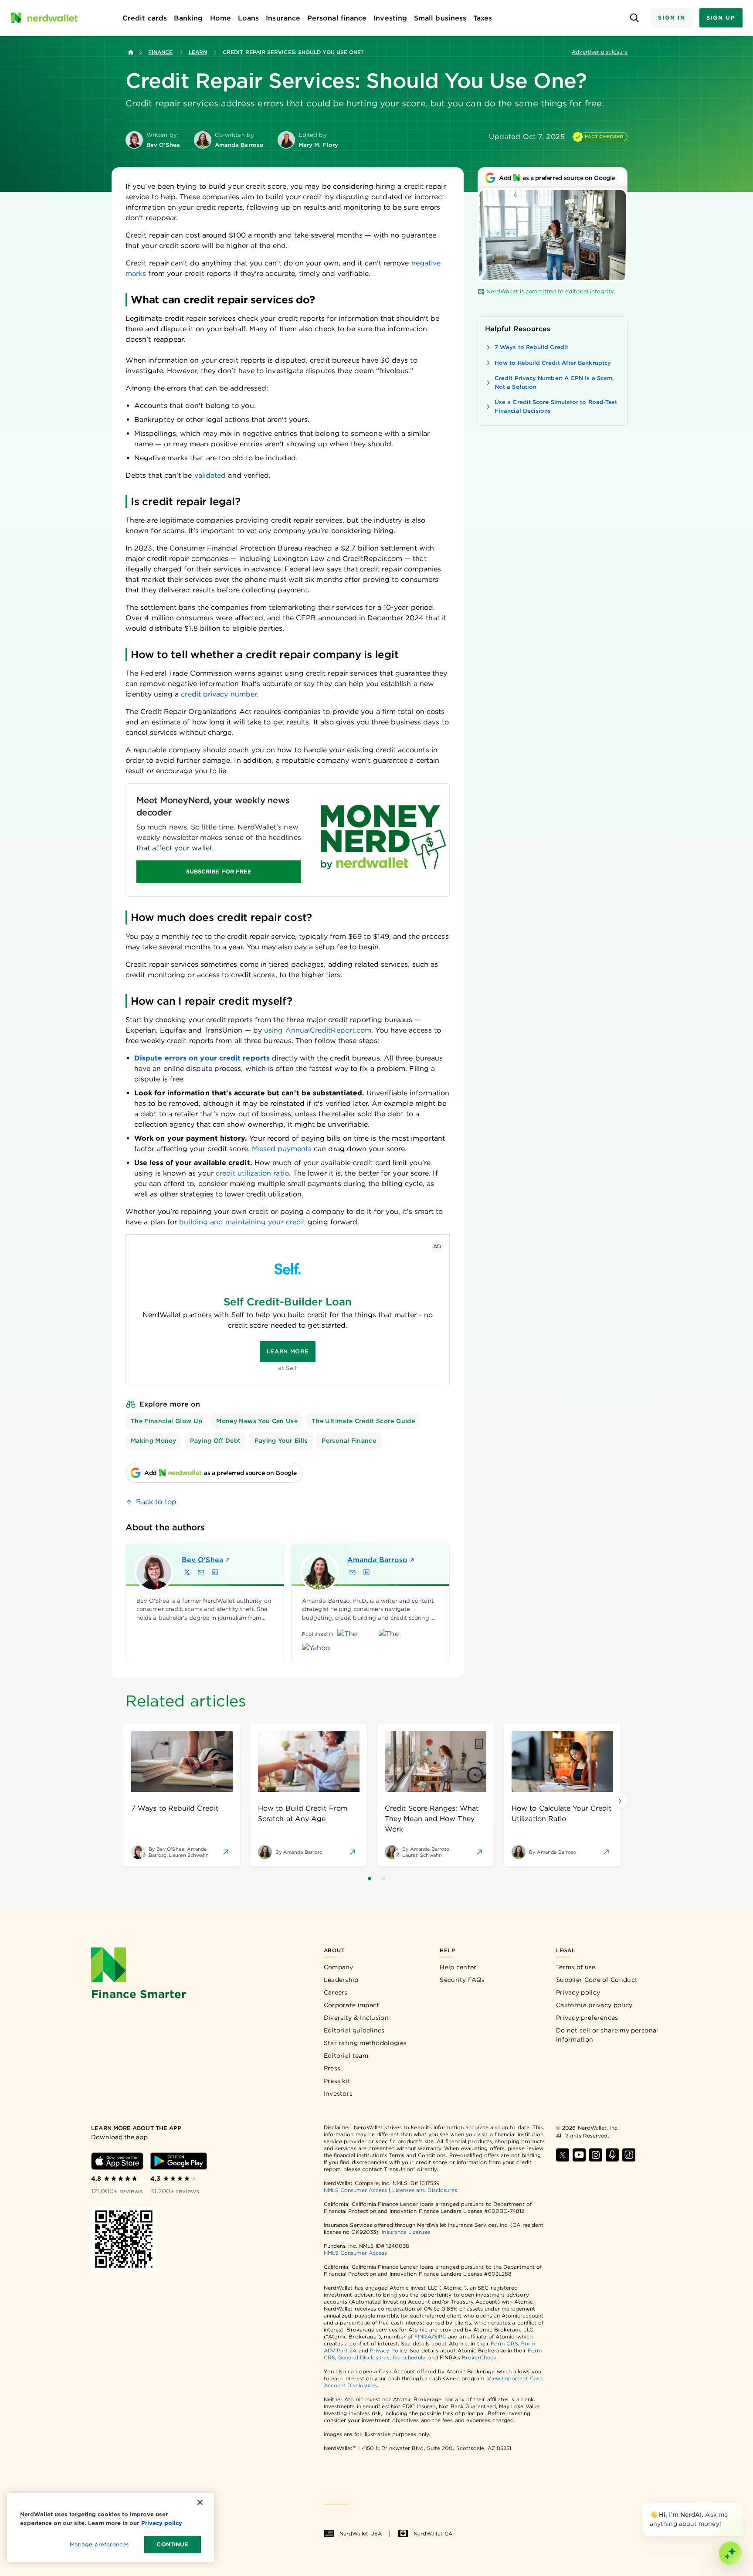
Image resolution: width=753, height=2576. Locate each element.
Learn (198, 52)
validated (210, 475)
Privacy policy (578, 1992)
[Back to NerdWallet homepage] (131, 52)
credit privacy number (219, 694)
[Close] (741, 2505)
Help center (458, 1967)
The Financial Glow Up (166, 1421)
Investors (338, 2093)
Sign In (672, 18)
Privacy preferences (587, 2018)
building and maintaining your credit (242, 1222)
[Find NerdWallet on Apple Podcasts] (612, 2155)
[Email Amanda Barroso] (353, 1572)
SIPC (440, 2336)
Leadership (341, 1980)
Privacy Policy (388, 2350)
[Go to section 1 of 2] (370, 1879)
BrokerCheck (479, 2357)
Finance (161, 52)
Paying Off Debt (215, 1441)
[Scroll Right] (620, 1801)
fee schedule (409, 2357)
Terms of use (576, 1967)
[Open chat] (730, 2553)
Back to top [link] (156, 1502)
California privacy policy (594, 2005)
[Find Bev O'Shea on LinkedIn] (215, 1572)
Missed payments (282, 1149)
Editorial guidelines (354, 2030)
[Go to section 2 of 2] (383, 1879)
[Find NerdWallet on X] (563, 2155)
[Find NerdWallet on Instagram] (596, 2155)
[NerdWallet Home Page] (44, 18)
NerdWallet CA (433, 2534)
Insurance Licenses (406, 2232)
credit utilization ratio (252, 1173)
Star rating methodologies (365, 2043)
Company (339, 1967)
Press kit (337, 2081)
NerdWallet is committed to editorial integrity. (551, 291)
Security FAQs (462, 1980)
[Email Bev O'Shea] (201, 1572)
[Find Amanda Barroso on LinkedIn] (366, 1572)
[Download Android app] (179, 2161)
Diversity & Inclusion (356, 2018)
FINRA (423, 2336)
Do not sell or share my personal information (607, 2035)
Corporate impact (352, 2005)
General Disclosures (364, 2357)
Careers (336, 1992)
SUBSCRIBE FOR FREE (219, 872)
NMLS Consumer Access (356, 2190)
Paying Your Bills (281, 1441)
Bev (202, 1560)
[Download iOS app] (117, 2161)
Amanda (377, 1560)
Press (332, 2068)
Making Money (153, 1441)
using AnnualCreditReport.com (318, 1030)
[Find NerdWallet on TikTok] (629, 2155)
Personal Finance (349, 1441)
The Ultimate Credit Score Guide (363, 1421)
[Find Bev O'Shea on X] (187, 1572)
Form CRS (504, 2343)
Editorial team (346, 2056)
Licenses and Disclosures (425, 2190)
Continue (172, 2544)
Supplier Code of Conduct (597, 1980)
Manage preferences (99, 2544)
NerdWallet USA (361, 2534)
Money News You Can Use (257, 1421)
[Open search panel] (634, 18)
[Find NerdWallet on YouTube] (579, 2155)
